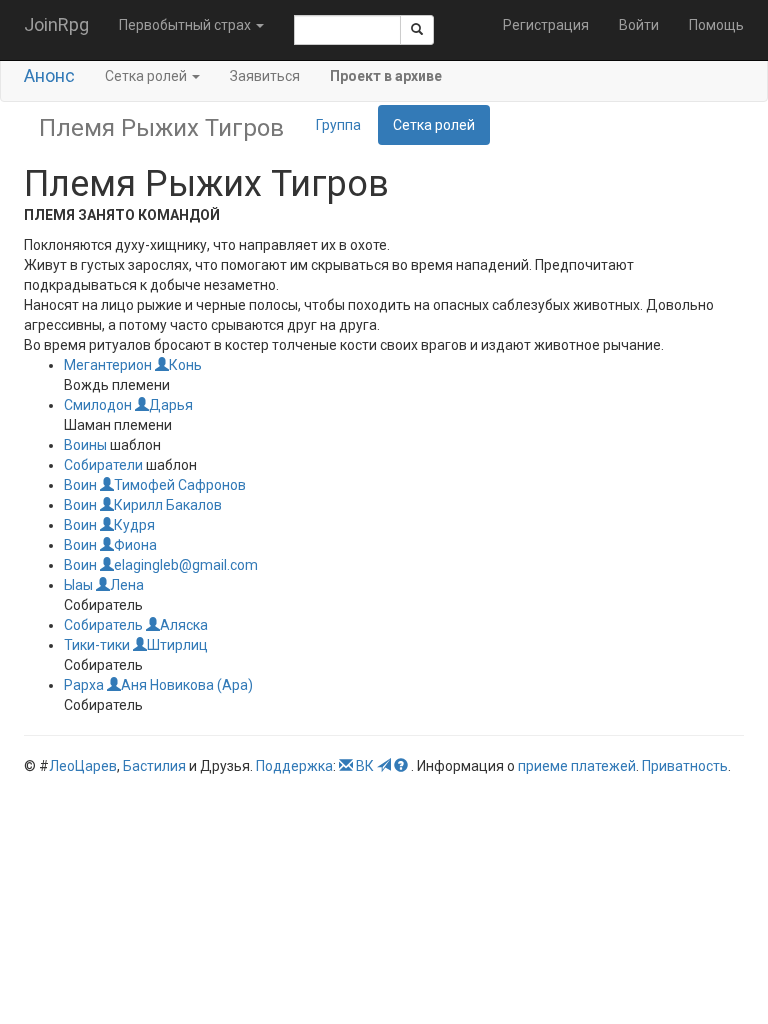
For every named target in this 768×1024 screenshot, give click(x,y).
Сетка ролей (434, 125)
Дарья (171, 405)
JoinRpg (56, 24)
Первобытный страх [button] (186, 25)
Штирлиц (177, 645)
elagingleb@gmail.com (186, 565)
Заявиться (265, 76)
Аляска (184, 625)
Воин (80, 485)
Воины (85, 445)
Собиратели (103, 465)
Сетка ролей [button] (147, 76)
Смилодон (98, 405)
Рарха (84, 685)
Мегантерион (108, 365)
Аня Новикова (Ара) (187, 685)
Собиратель (103, 625)
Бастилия (154, 766)
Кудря (134, 525)
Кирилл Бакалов (168, 505)
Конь (185, 365)
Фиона (135, 545)
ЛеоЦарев (83, 766)
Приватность (685, 766)
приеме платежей (577, 766)
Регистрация (546, 25)
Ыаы (78, 585)
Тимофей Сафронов (180, 485)
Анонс (49, 75)
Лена (127, 585)
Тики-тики (97, 645)
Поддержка (294, 766)
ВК (365, 766)
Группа (338, 125)
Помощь (716, 25)
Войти (639, 25)
